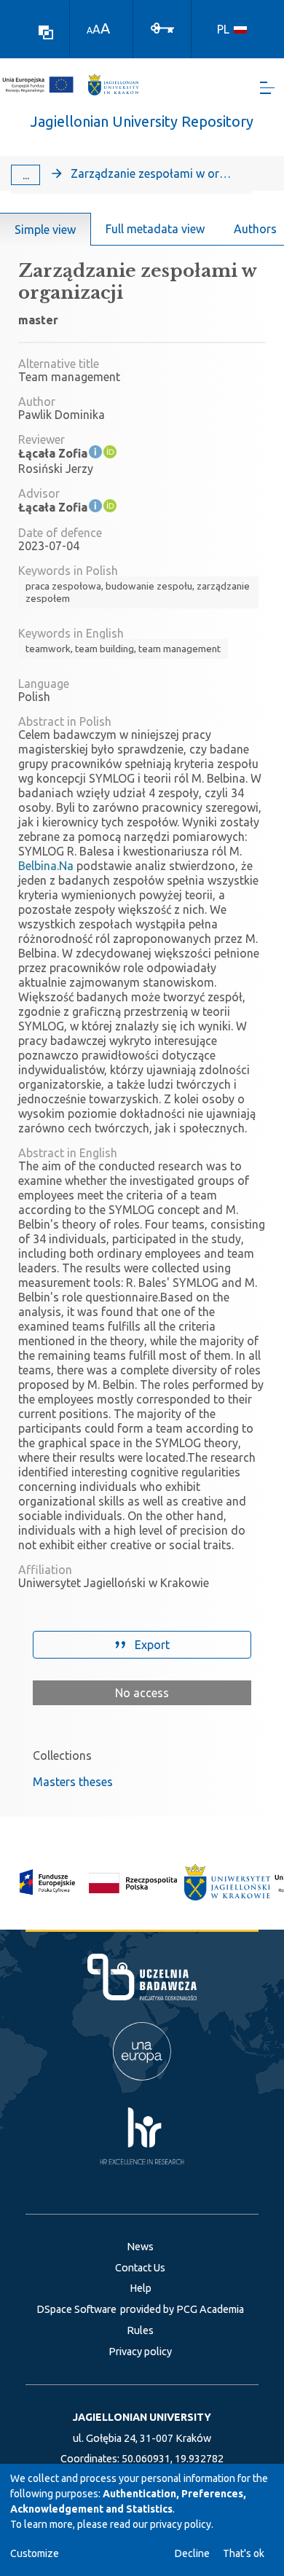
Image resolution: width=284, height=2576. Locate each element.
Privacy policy (140, 2352)
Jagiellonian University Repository (142, 121)
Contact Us (140, 2268)
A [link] (90, 30)
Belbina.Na (46, 866)
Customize (35, 2553)
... (26, 175)
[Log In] (162, 27)
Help (141, 2288)
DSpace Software (76, 2309)
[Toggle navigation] (267, 88)
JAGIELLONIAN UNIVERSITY (142, 2417)
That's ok (244, 2553)
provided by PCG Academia (182, 2309)
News (140, 2247)
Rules (140, 2330)
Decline (192, 2553)
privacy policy (181, 2524)
